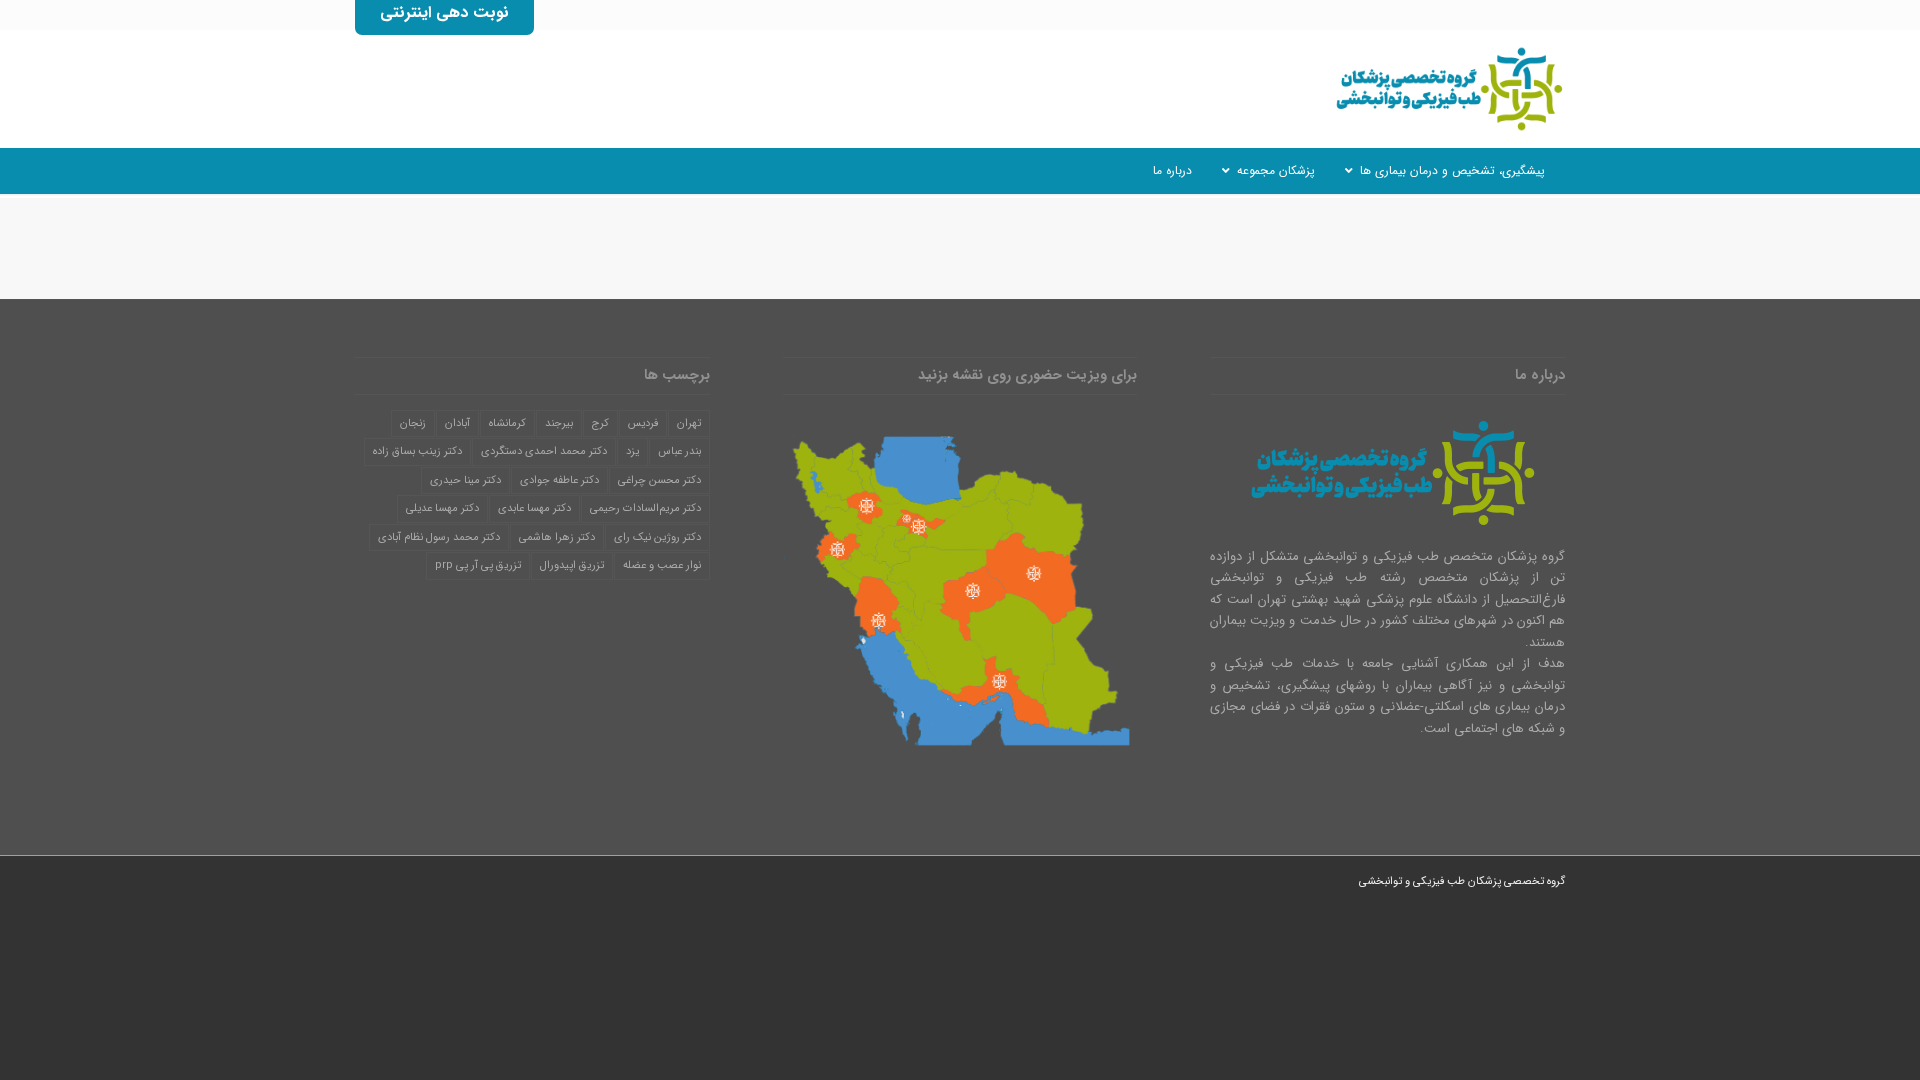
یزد (632, 451)
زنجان (413, 423)
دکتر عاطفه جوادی (559, 480)
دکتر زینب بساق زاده (417, 451)
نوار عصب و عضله (662, 565)
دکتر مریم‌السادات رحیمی (645, 508)
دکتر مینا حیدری (465, 480)
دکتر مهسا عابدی (534, 508)
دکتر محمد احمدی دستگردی (544, 451)
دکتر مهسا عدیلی (442, 508)
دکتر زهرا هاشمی (557, 537)
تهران (689, 423)
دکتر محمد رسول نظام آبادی (439, 537)
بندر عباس (679, 451)
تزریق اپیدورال (572, 565)
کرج (600, 423)
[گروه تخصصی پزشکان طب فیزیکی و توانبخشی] (1445, 89)
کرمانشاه (507, 423)
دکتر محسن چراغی (659, 480)
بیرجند (559, 423)
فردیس (643, 423)
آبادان (457, 423)
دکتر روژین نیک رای (657, 537)
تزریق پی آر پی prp (478, 565)
